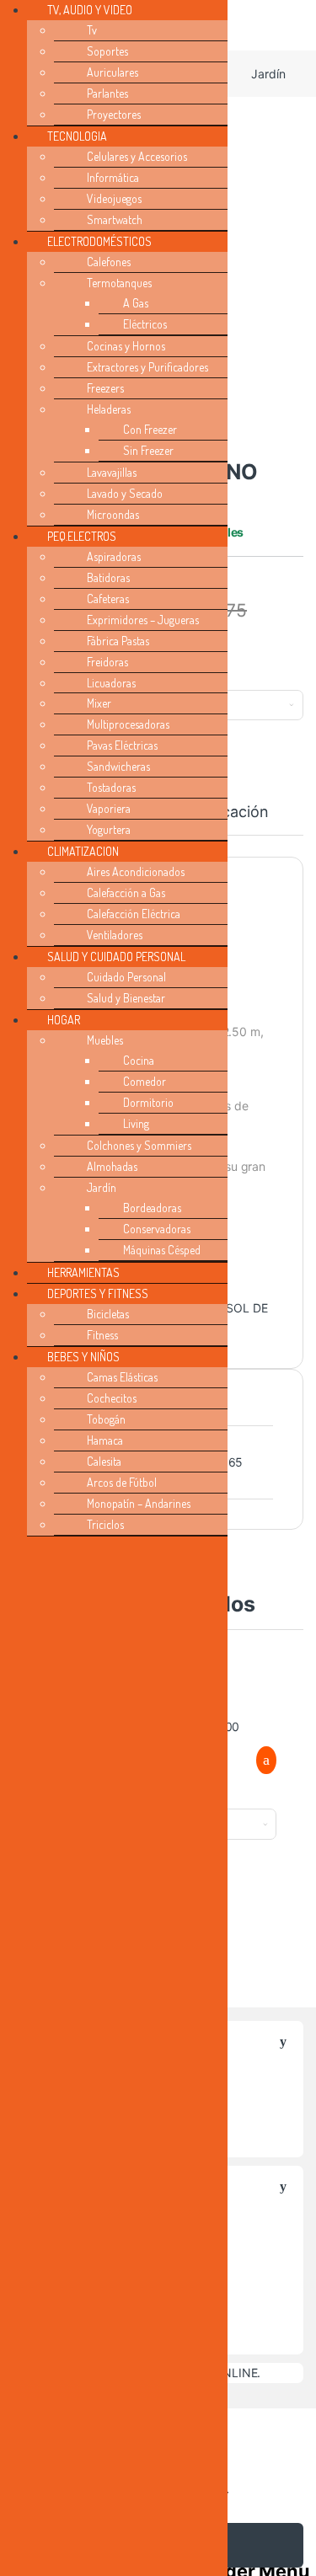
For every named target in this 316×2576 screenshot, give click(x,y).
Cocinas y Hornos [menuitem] (126, 346)
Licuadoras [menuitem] (111, 683)
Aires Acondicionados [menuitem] (136, 871)
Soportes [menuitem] (107, 51)
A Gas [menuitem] (136, 303)
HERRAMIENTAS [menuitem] (83, 1272)
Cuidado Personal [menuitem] (126, 977)
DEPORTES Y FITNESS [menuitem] (98, 1293)
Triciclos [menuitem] (105, 1524)
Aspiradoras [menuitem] (114, 556)
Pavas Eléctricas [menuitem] (122, 745)
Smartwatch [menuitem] (115, 219)
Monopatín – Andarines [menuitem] (139, 1503)
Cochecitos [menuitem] (112, 1398)
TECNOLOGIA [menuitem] (77, 136)
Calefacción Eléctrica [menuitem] (134, 914)
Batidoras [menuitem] (108, 577)
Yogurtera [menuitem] (109, 829)
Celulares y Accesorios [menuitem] (137, 156)
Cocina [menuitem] (139, 1060)
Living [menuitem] (136, 1123)
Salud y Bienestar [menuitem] (126, 998)
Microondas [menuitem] (113, 514)
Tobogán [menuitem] (106, 1419)
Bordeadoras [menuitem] (152, 1208)
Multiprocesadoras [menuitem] (128, 724)
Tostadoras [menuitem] (111, 787)
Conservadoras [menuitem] (157, 1229)
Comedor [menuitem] (145, 1081)
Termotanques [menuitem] (119, 283)
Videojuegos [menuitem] (114, 198)
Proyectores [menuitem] (114, 114)
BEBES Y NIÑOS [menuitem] (83, 1357)
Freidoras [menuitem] (107, 662)
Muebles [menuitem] (105, 1040)
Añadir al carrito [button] (259, 1761)
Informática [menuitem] (113, 177)
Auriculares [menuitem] (112, 72)
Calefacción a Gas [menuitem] (126, 893)
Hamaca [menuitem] (105, 1440)
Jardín (268, 74)
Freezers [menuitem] (105, 388)
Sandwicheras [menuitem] (118, 766)
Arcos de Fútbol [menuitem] (122, 1482)
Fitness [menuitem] (102, 1335)
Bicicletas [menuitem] (108, 1314)
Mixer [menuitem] (99, 703)
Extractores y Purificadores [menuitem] (147, 367)
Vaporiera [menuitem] (109, 808)
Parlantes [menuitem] (107, 93)
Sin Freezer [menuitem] (148, 450)
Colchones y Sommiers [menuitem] (139, 1145)
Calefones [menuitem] (109, 262)
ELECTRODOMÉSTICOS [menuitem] (99, 241)
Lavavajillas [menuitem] (112, 472)
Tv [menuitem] (92, 30)
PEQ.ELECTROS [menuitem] (82, 536)
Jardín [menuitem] (102, 1187)
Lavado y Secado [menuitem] (125, 493)
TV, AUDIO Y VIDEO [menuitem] (90, 10)
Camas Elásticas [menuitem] (122, 1377)
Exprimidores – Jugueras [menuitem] (143, 620)
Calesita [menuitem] (104, 1461)
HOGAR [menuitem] (64, 1020)
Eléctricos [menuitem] (145, 324)
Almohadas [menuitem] (112, 1166)
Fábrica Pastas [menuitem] (118, 641)
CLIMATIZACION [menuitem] (83, 851)
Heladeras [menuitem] (109, 409)
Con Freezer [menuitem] (150, 429)
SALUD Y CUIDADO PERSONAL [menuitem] (116, 957)
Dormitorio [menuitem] (148, 1102)
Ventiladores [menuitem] (115, 935)
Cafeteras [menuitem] (108, 599)
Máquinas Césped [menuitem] (162, 1250)
